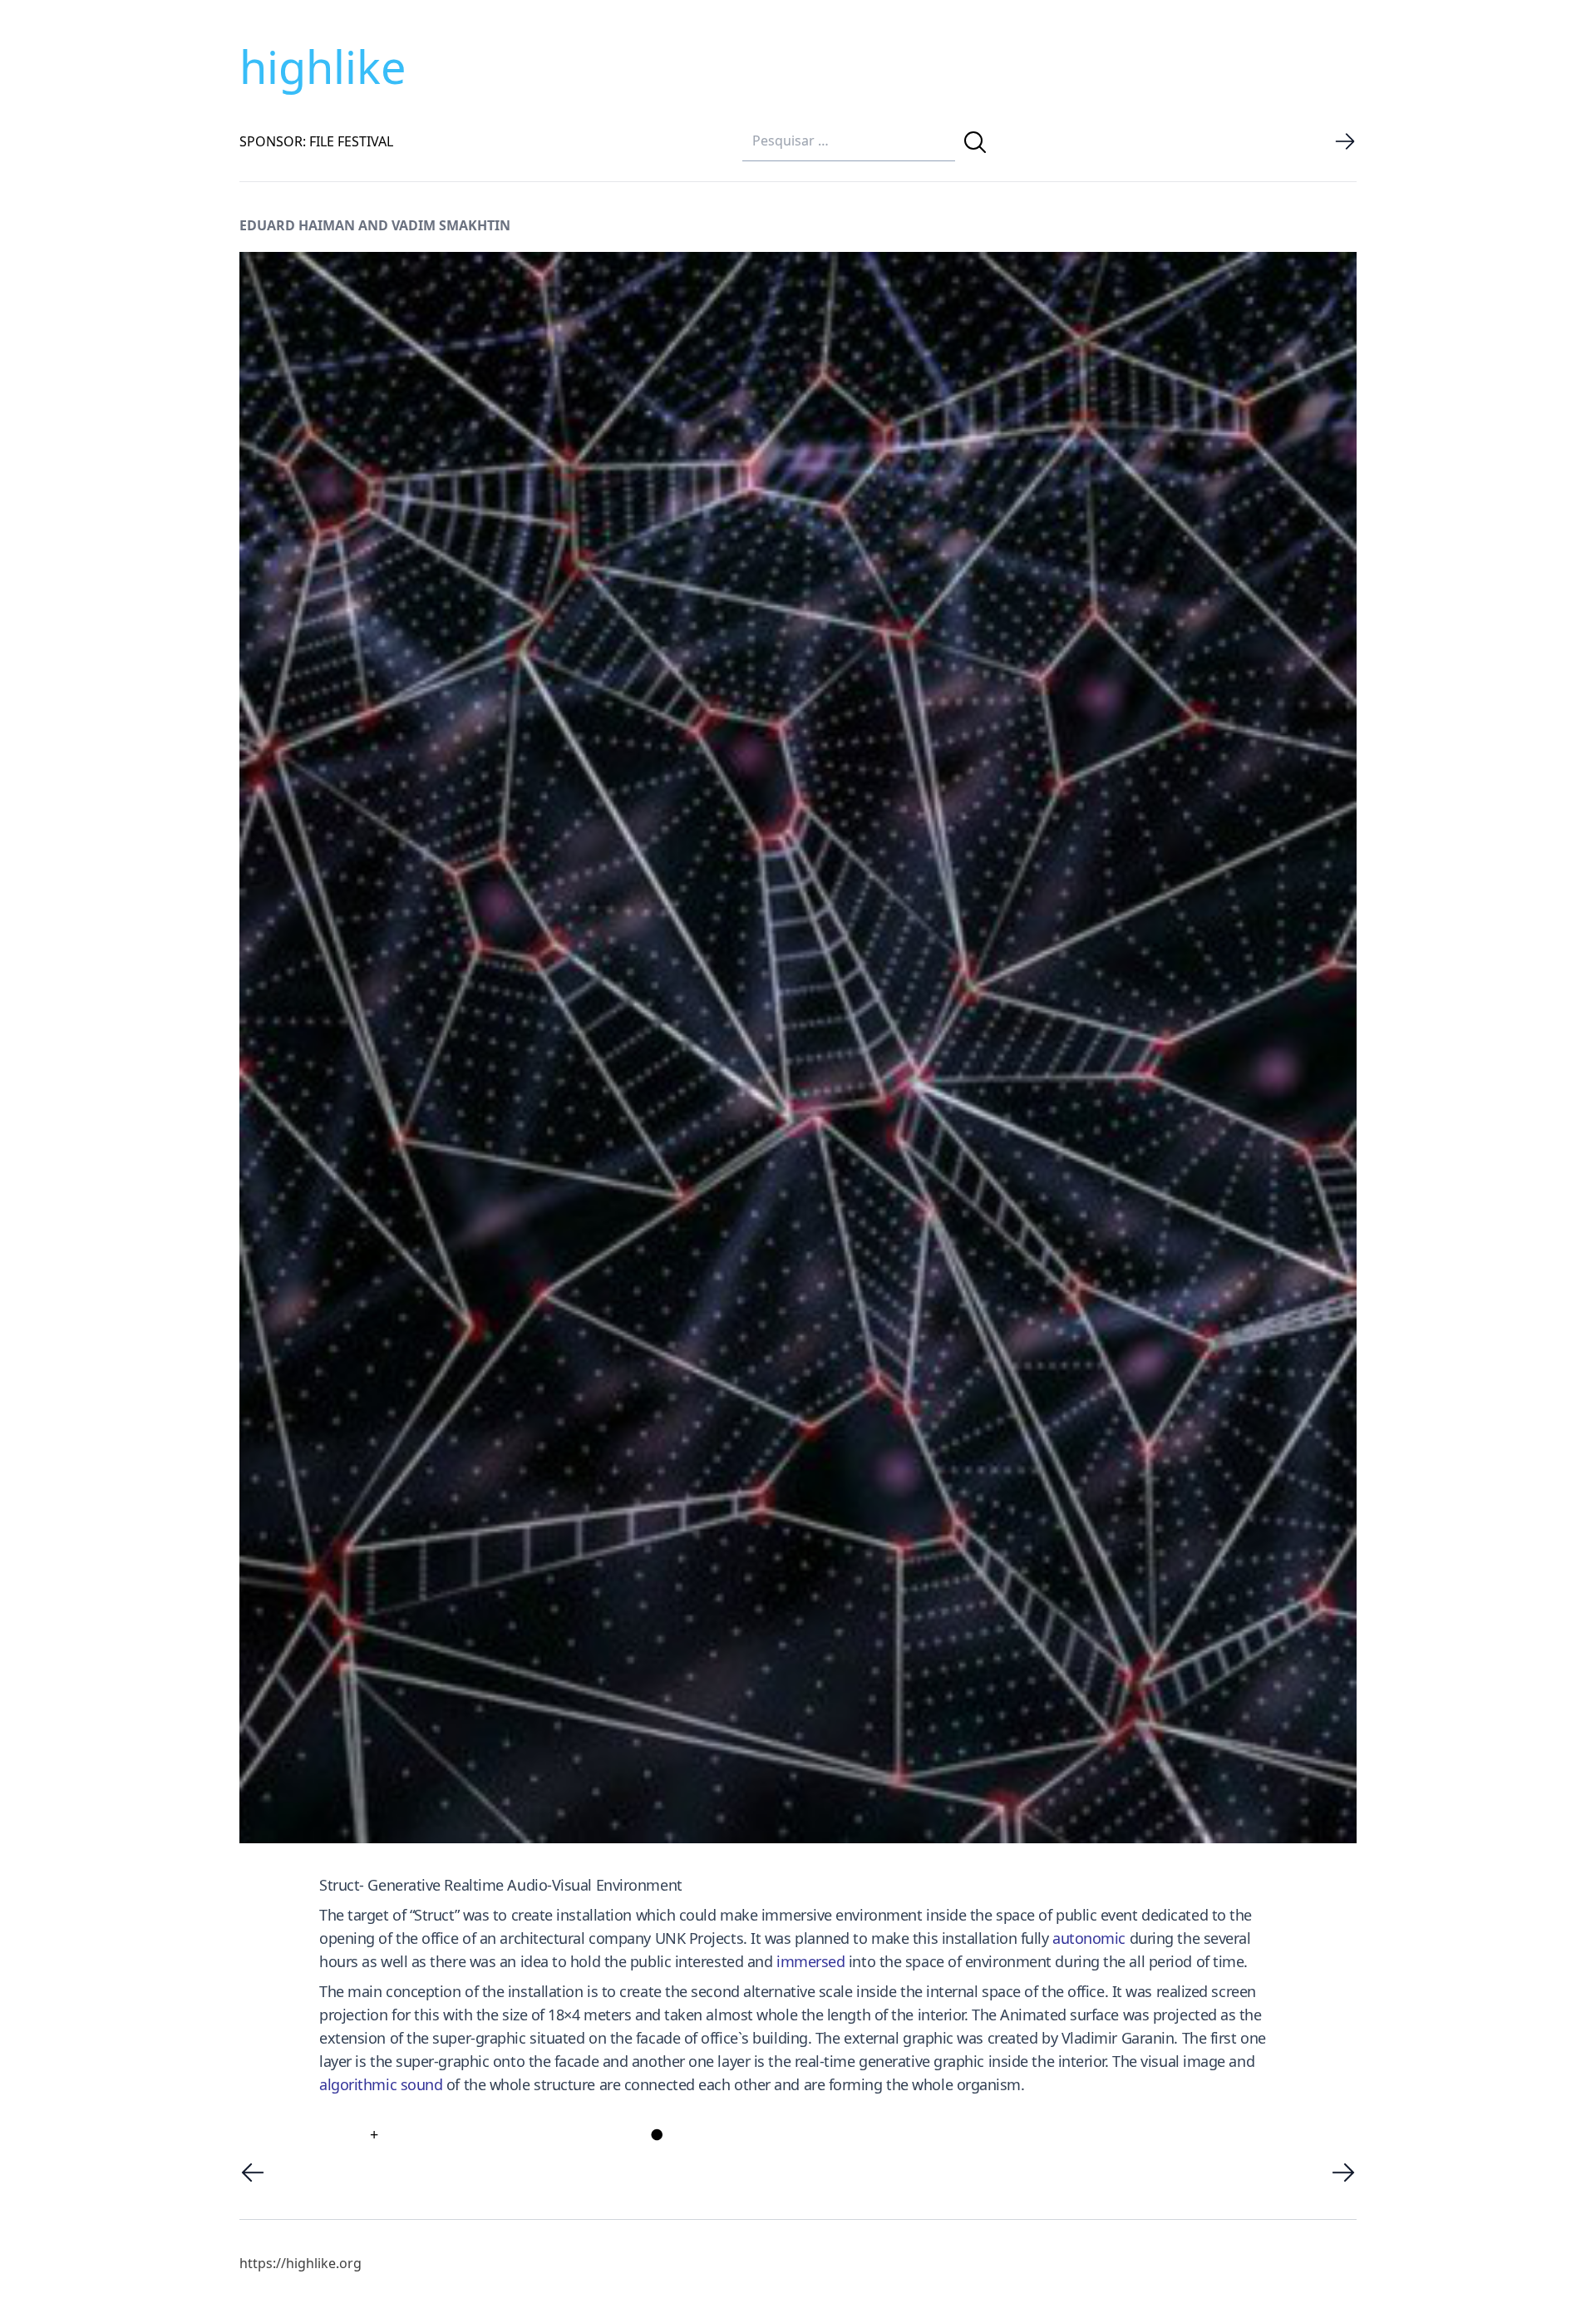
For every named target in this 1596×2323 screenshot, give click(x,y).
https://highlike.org (300, 2263)
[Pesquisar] (975, 142)
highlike (323, 67)
